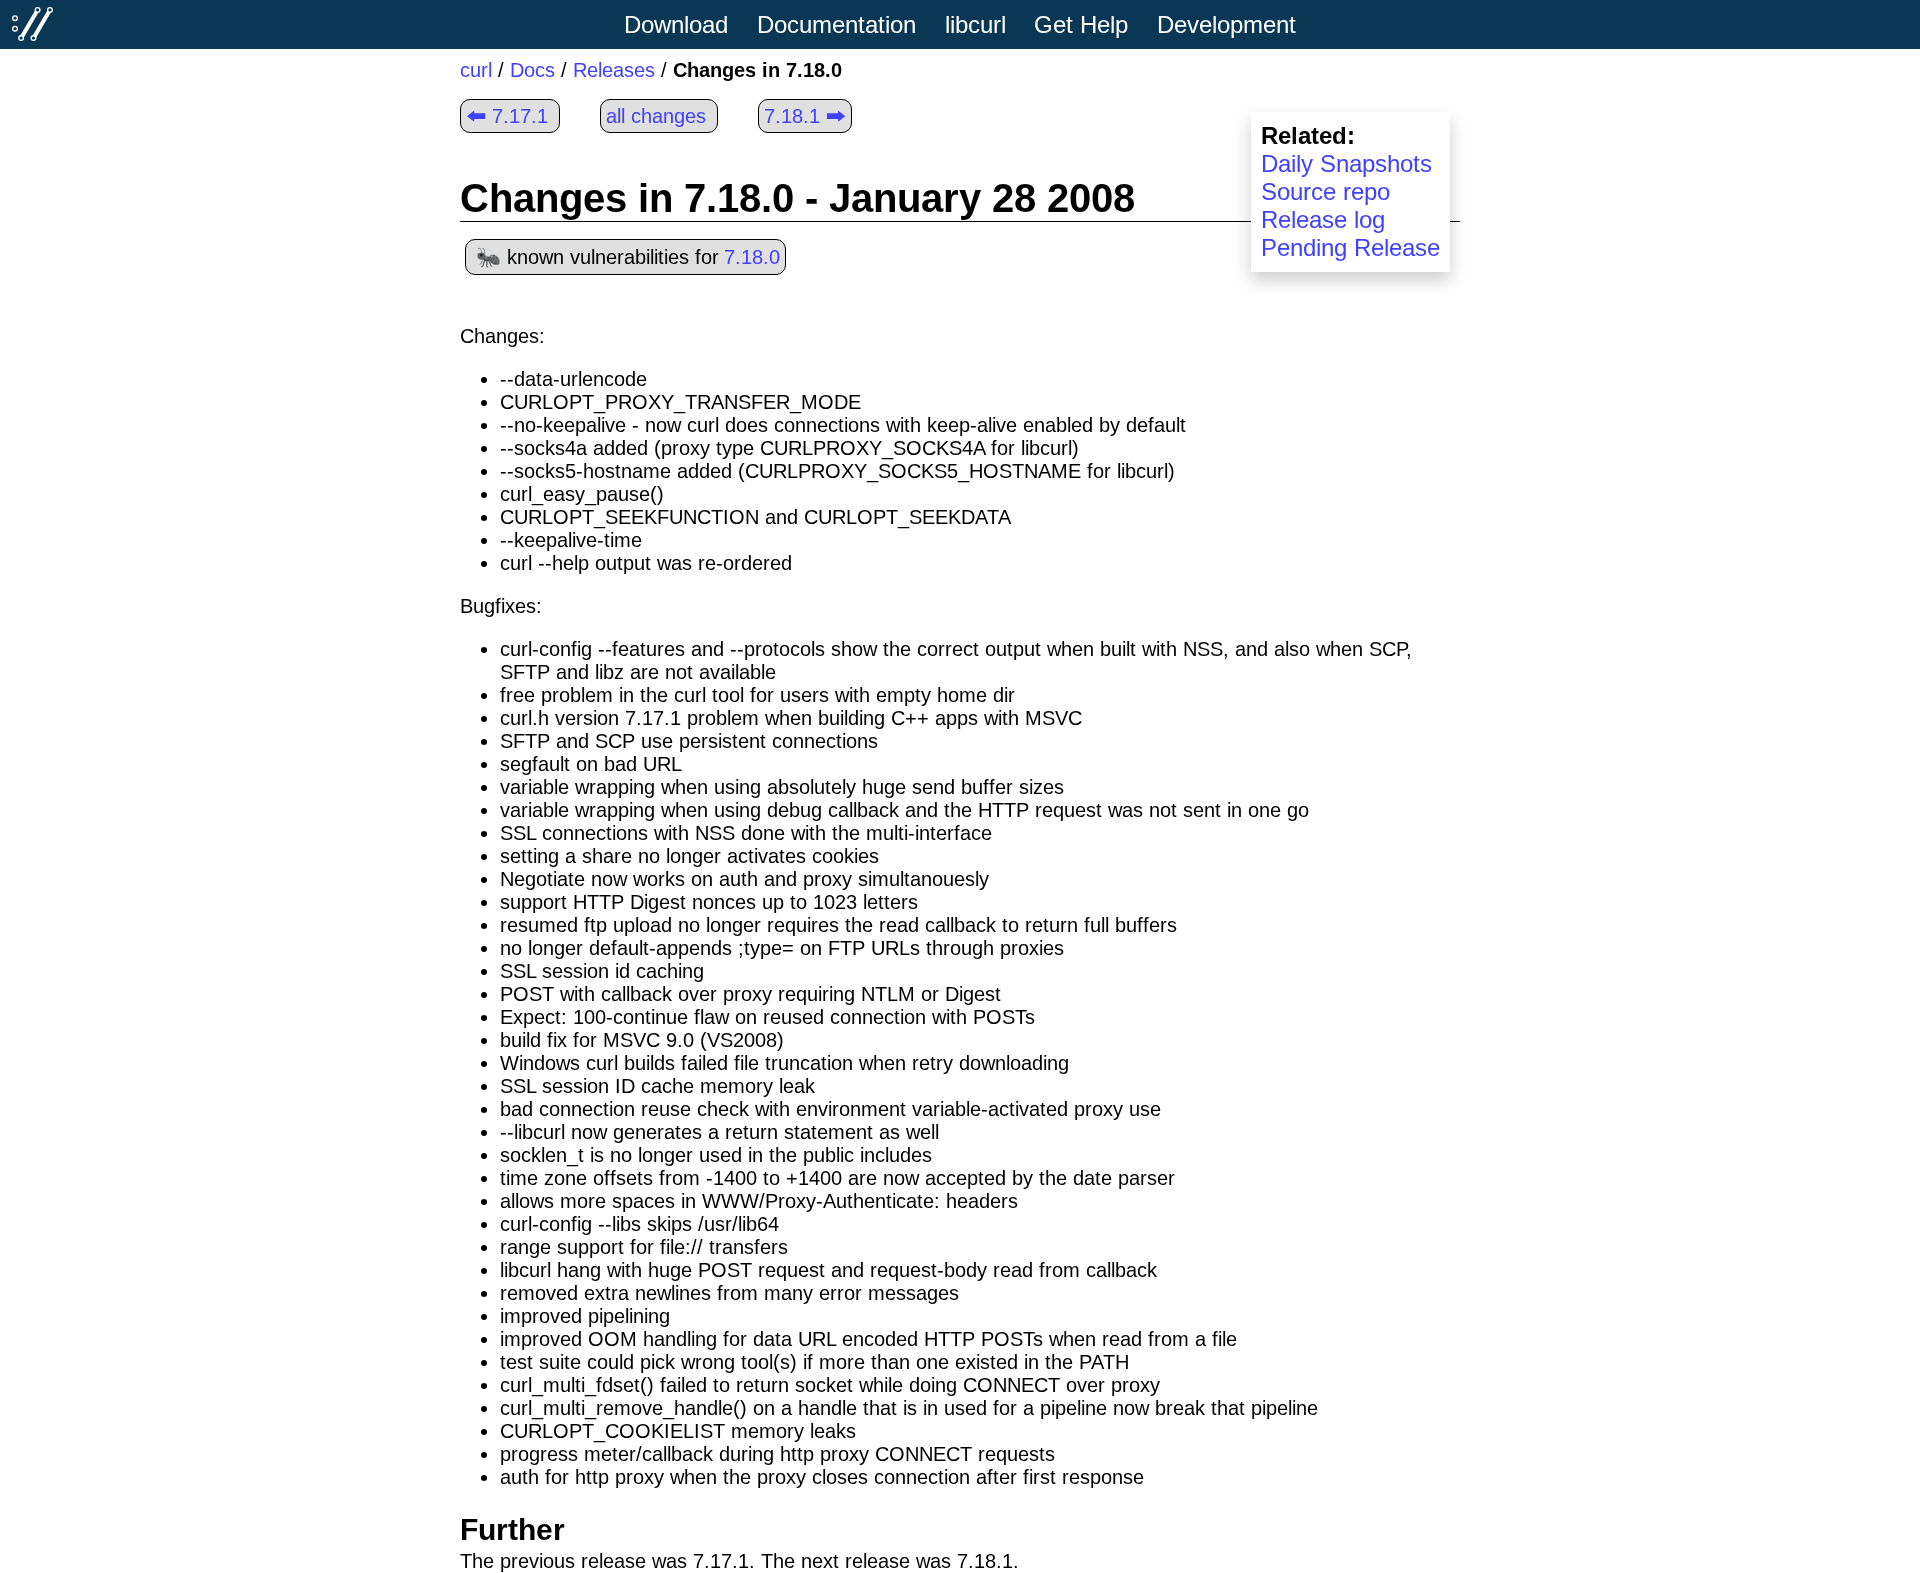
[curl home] (33, 24)
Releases (614, 70)
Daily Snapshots (1346, 163)
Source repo (1325, 191)
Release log (1323, 219)
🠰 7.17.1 (507, 116)
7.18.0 (752, 257)
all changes (656, 116)
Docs (532, 70)
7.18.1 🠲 (805, 116)
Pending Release (1350, 247)
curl (476, 70)
